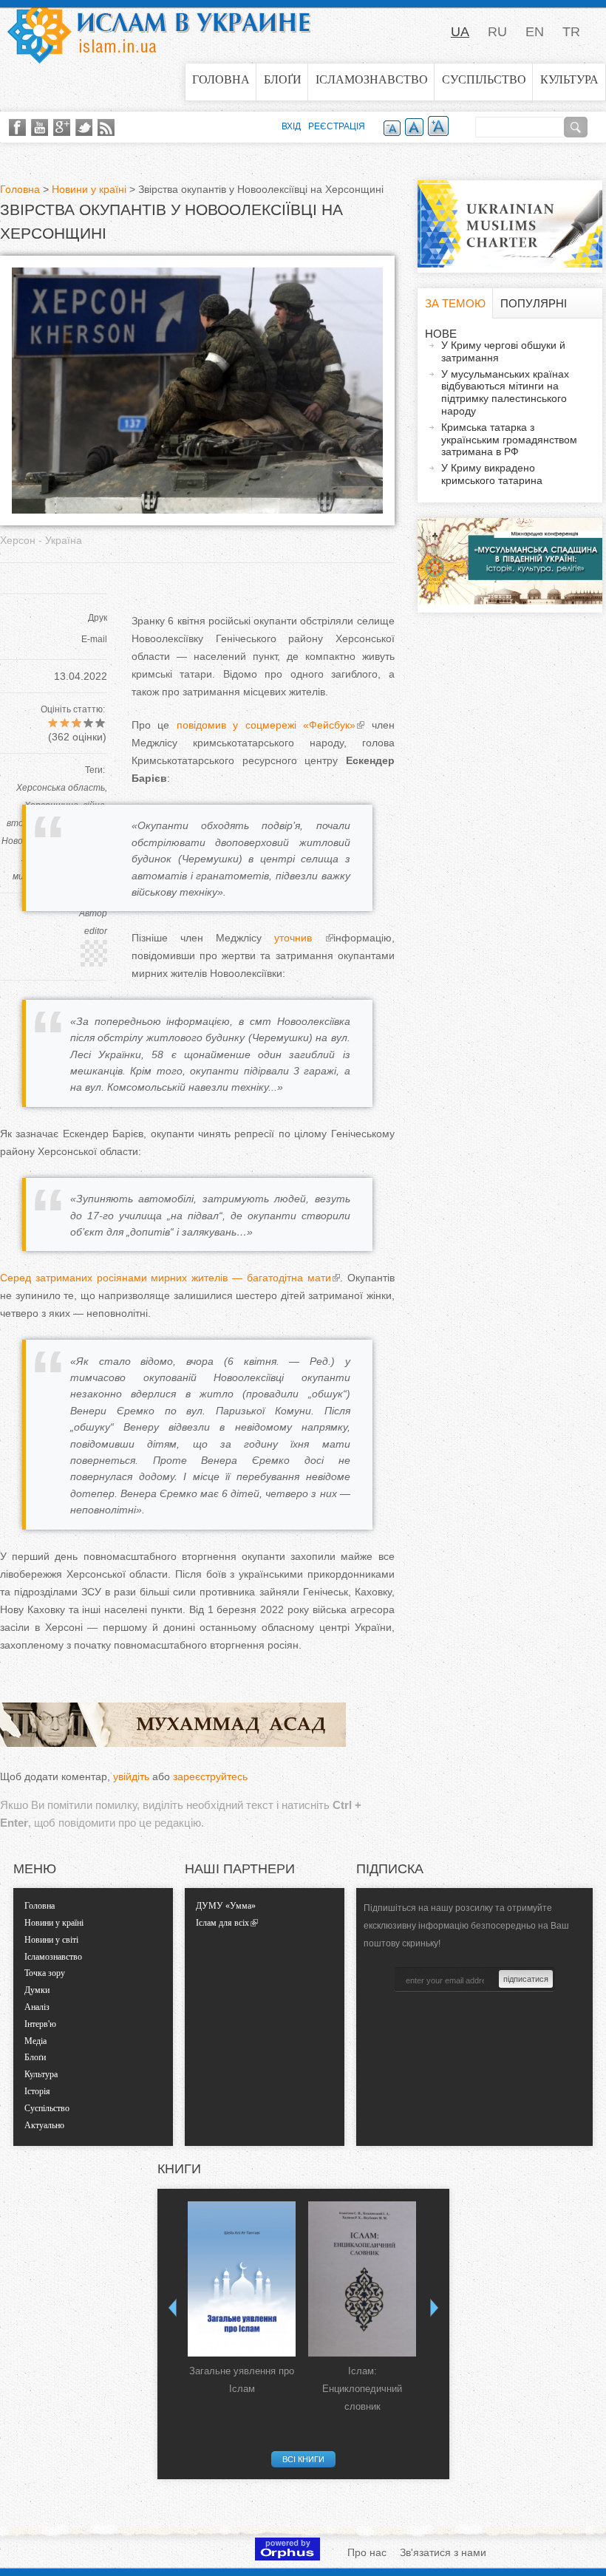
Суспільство (484, 79)
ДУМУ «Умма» (226, 1906)
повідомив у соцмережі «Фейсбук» (262, 725)
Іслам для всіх (222, 1923)
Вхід (291, 126)
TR (571, 32)
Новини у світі (51, 1940)
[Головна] (159, 32)
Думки (37, 1990)
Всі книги (303, 2459)
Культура (569, 79)
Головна (221, 79)
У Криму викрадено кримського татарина (492, 474)
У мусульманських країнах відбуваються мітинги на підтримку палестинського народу (505, 392)
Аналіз (37, 2007)
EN (535, 32)
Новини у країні (89, 189)
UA (460, 32)
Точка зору (45, 1973)
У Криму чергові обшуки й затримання (503, 351)
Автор (93, 913)
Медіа (35, 2041)
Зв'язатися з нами (443, 2552)
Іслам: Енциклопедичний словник (362, 2389)
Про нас (367, 2552)
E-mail (94, 639)
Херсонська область (61, 788)
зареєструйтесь (210, 1776)
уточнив (299, 938)
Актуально (44, 2125)
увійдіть (131, 1776)
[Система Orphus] (287, 2557)
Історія (37, 2091)
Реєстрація (337, 126)
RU (497, 32)
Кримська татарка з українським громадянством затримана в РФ (509, 440)
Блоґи (283, 79)
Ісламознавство (372, 79)
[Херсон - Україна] (197, 510)
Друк (98, 618)
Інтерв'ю (40, 2024)
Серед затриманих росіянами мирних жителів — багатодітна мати (166, 1278)
